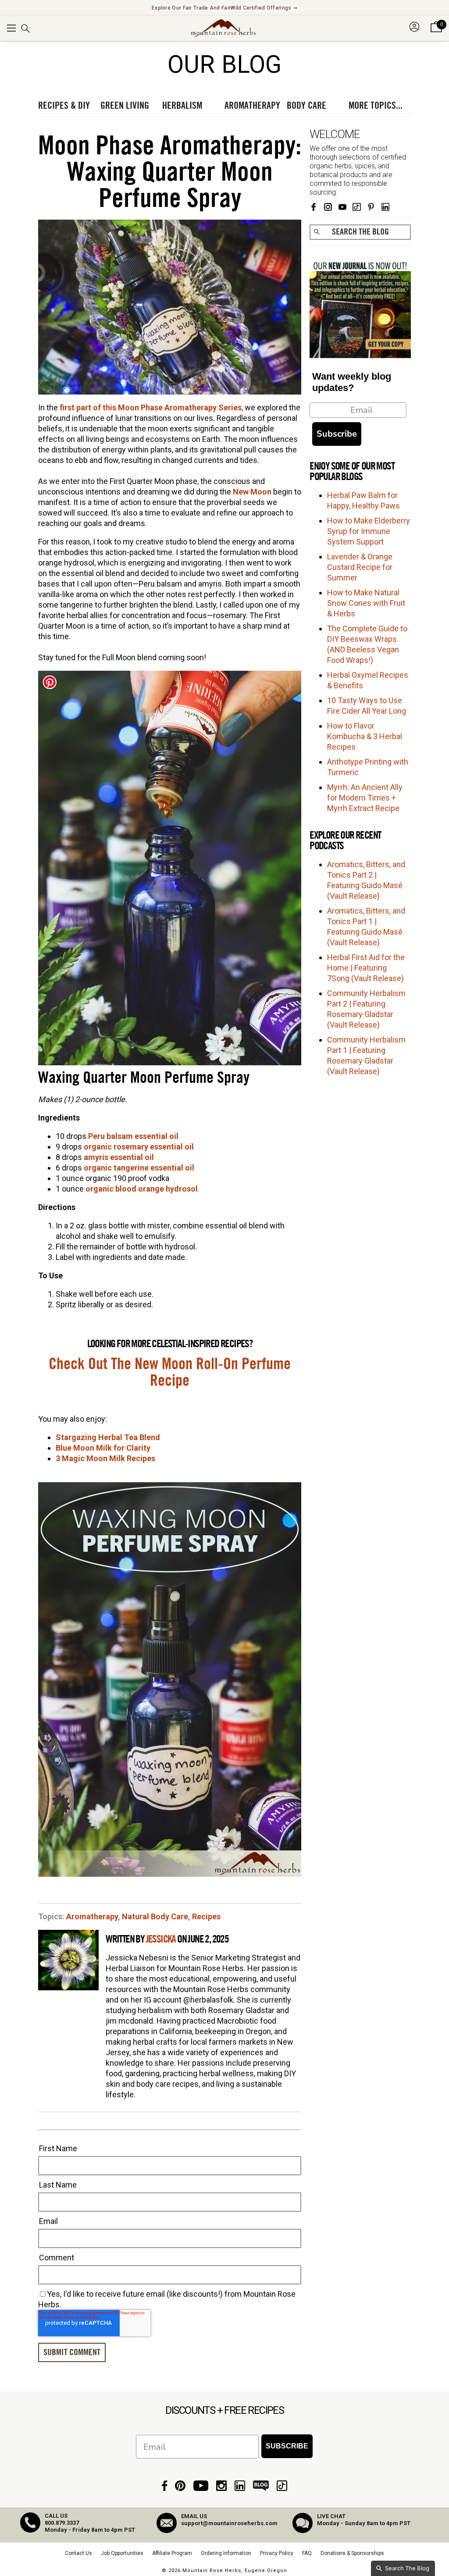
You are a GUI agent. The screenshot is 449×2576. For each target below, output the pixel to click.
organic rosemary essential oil (139, 1147)
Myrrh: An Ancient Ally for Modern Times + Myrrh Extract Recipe (365, 798)
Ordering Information (226, 2553)
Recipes (206, 1916)
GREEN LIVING (125, 106)
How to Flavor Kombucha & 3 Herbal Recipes (365, 736)
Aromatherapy (92, 1916)
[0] (436, 32)
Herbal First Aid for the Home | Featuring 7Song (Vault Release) (366, 968)
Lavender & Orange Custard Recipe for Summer (360, 567)
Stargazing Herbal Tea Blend (108, 1437)
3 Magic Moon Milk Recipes (105, 1458)
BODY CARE (306, 106)
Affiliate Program (172, 2553)
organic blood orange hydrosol (142, 1189)
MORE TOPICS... (376, 106)
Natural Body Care (155, 1916)
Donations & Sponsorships (352, 2553)
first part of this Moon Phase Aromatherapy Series (151, 407)
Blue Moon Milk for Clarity (103, 1448)
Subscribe (337, 434)
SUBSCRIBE (287, 2446)
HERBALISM (182, 106)
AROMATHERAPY (252, 106)
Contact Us (78, 2553)
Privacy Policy (277, 2553)
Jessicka (161, 1939)
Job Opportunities (122, 2553)
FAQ (307, 2553)
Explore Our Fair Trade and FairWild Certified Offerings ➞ (224, 8)
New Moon (252, 492)
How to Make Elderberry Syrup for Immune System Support (369, 531)
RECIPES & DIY (64, 106)
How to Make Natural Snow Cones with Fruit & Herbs (366, 603)
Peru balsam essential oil (133, 1136)
